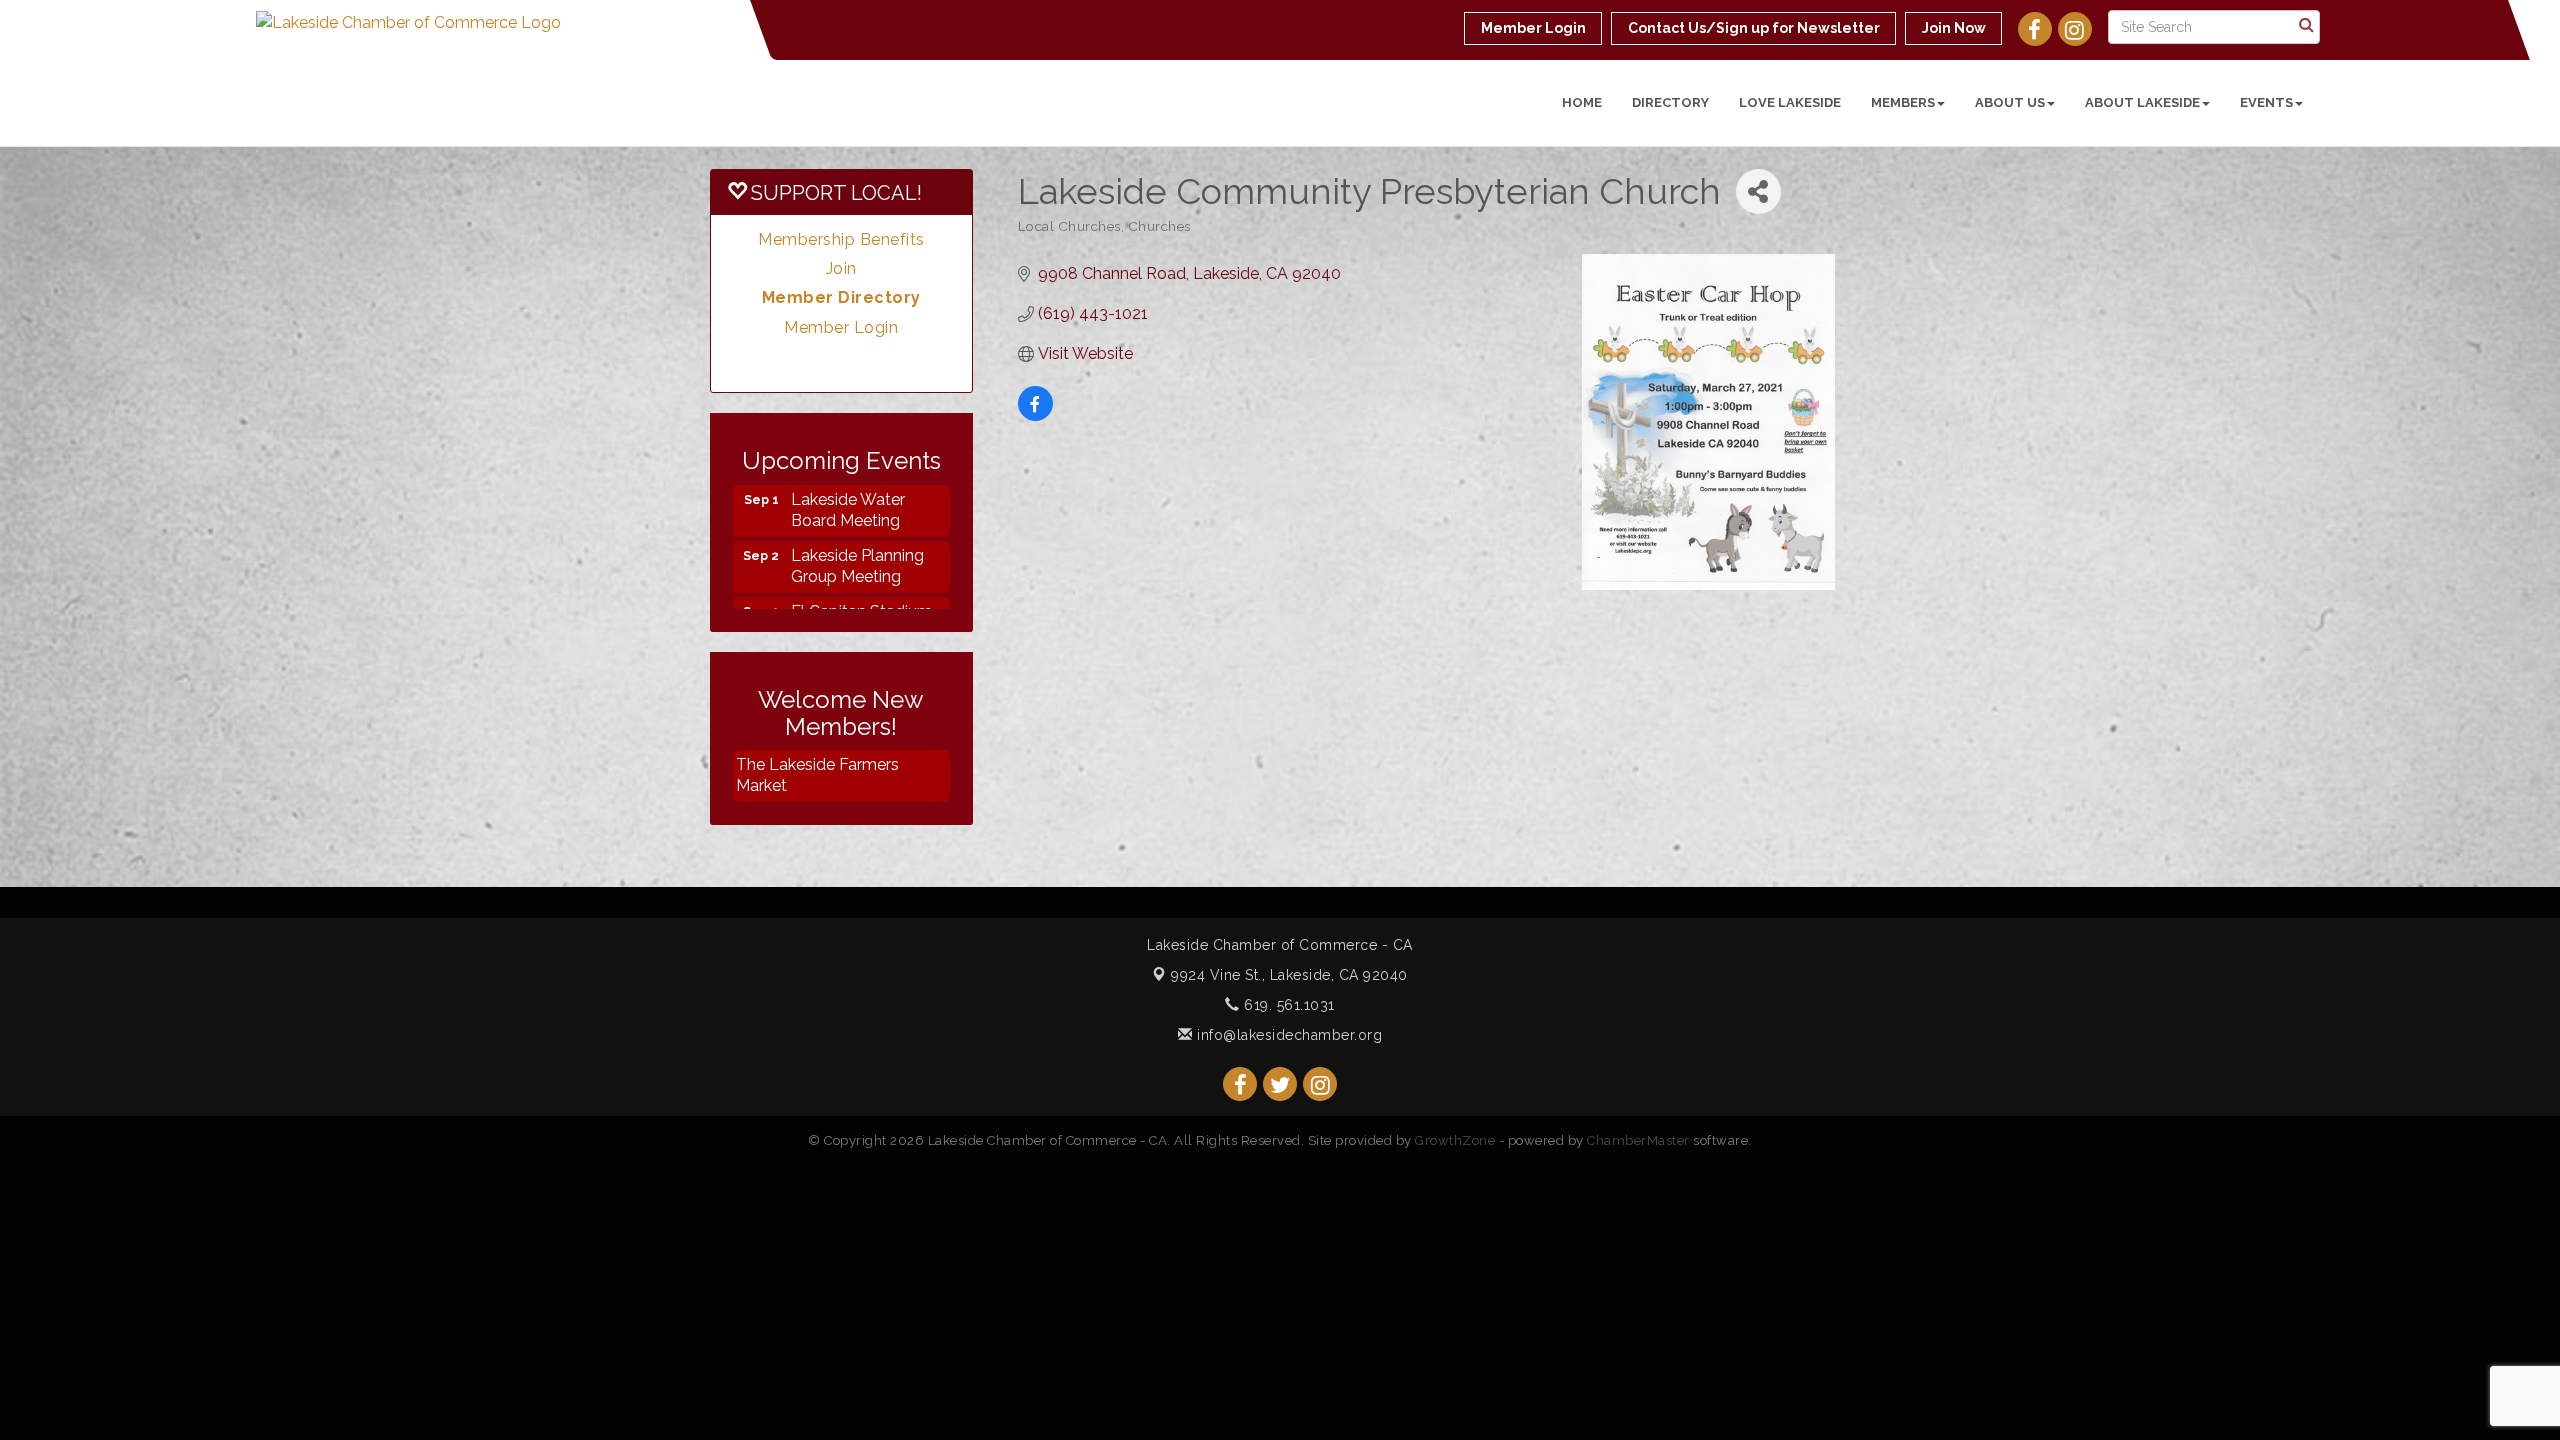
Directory (1670, 102)
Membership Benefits (841, 239)
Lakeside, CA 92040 (1289, 975)
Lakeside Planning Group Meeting (857, 547)
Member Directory (841, 297)
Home (1582, 102)
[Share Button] (1758, 191)
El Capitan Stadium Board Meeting (861, 603)
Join (841, 268)
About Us (2010, 102)
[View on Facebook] (1035, 415)
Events (2266, 102)
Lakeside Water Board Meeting (848, 491)
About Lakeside (2142, 102)
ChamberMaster (1638, 1140)
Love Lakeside (1790, 102)
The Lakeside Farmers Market (817, 775)
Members (1903, 102)
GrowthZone (1455, 1140)
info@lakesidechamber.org (1287, 1035)
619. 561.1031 (1287, 1005)
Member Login (841, 327)
